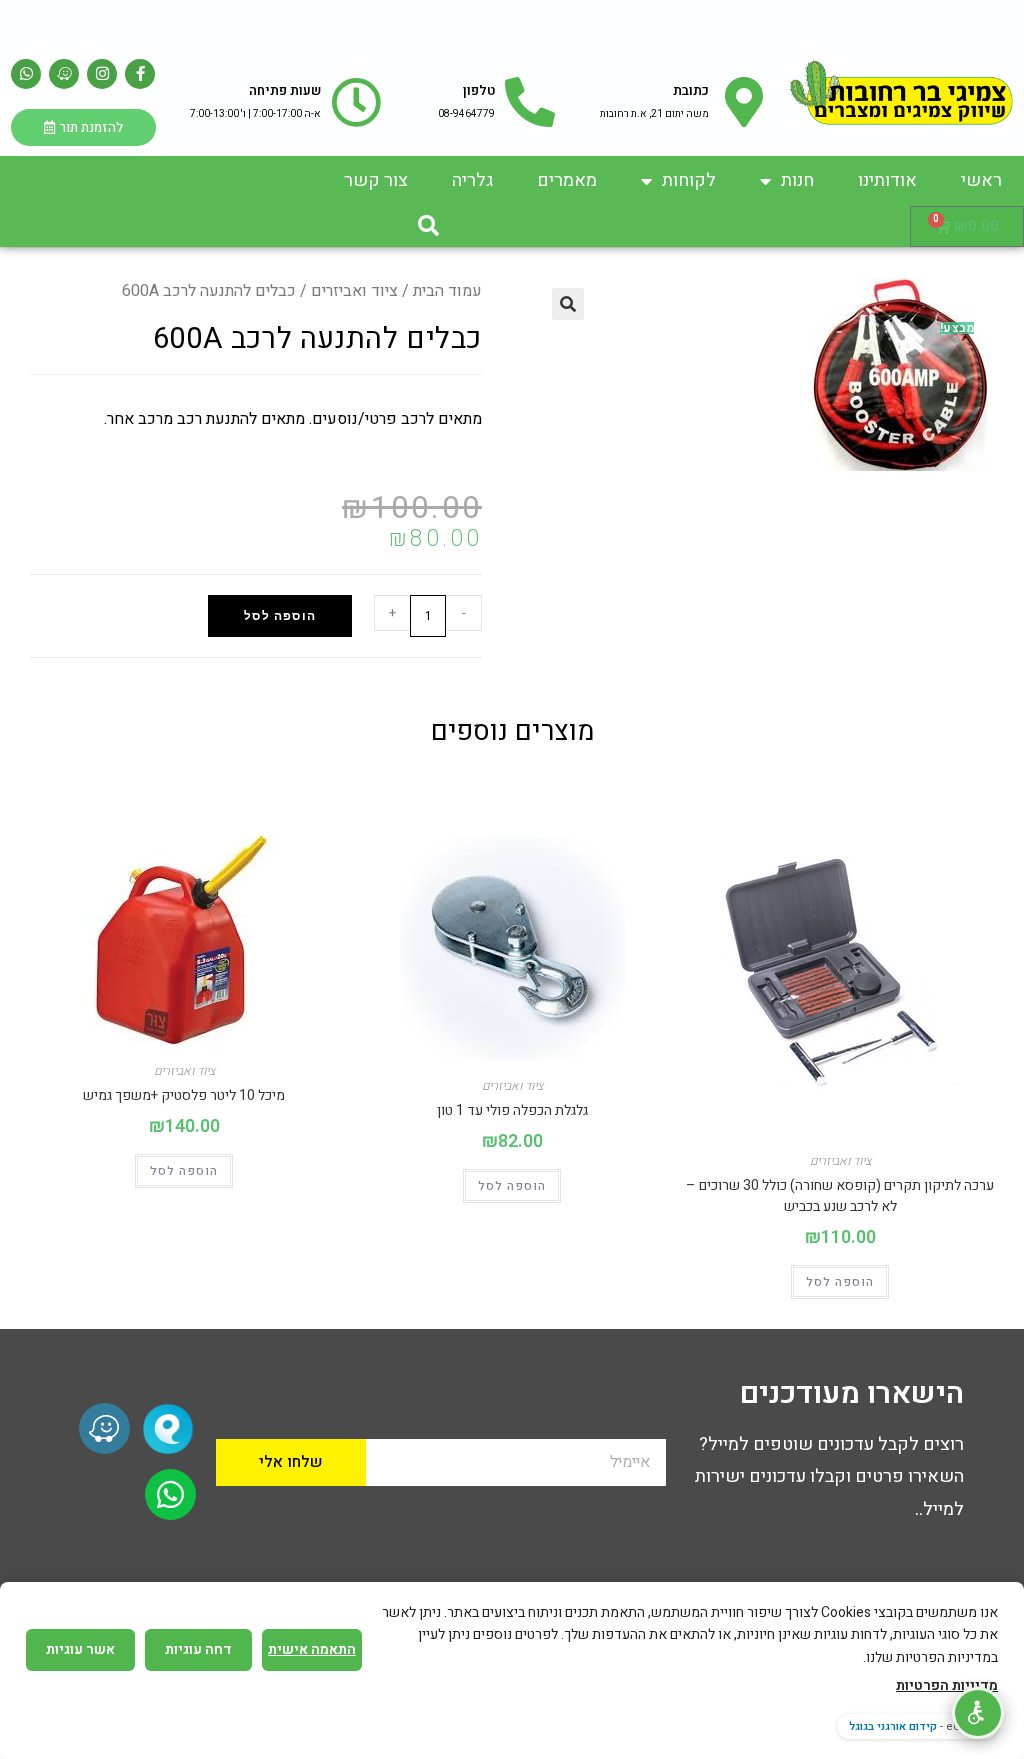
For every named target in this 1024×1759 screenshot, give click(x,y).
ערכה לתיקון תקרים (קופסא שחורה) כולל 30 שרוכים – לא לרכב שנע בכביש (840, 1196)
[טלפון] (530, 102)
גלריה (472, 180)
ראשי (981, 180)
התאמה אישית (312, 1649)
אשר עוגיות (80, 1649)
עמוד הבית (447, 291)
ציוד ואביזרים (354, 291)
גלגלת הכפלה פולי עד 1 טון (512, 1110)
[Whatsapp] (26, 74)
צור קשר (376, 180)
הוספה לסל (280, 616)
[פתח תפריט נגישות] (978, 1713)
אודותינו (887, 180)
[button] (429, 226)
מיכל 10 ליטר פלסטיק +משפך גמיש (184, 1095)
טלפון (479, 90)
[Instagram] (102, 74)
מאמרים (567, 180)
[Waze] (64, 74)
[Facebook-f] (140, 74)
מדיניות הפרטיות (947, 1685)
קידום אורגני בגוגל (893, 1726)
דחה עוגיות (198, 1649)
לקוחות (689, 180)
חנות (797, 180)
